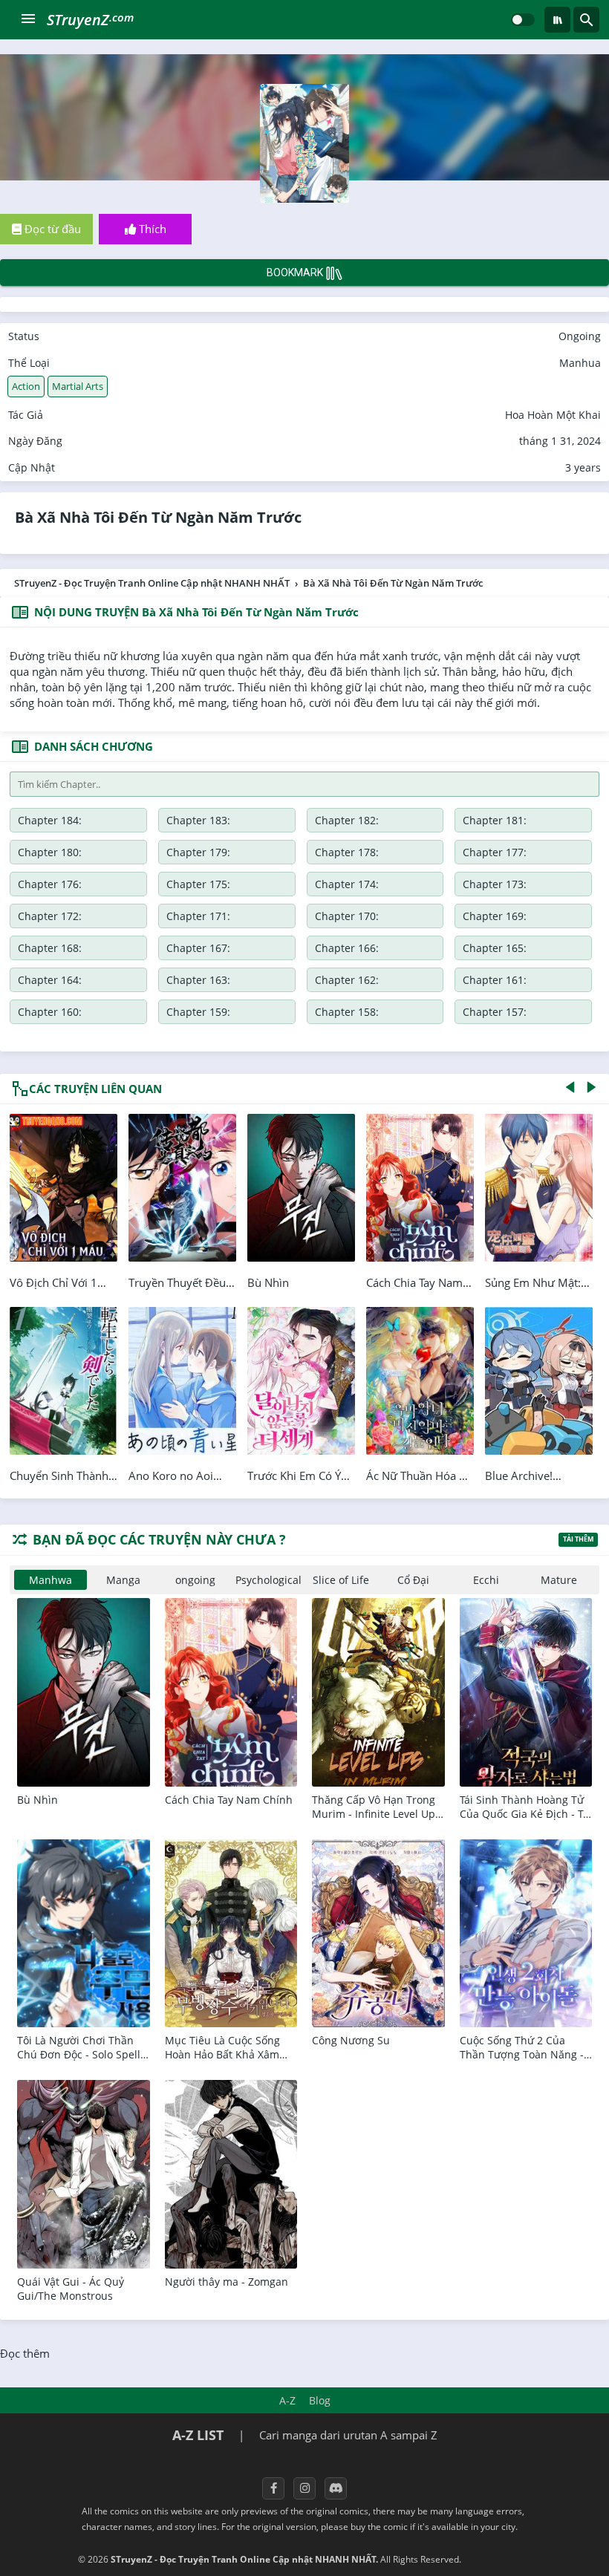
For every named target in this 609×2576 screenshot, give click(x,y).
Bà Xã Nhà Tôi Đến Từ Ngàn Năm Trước (158, 517)
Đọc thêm (25, 2353)
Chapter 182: (347, 820)
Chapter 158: (347, 1012)
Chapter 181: (495, 820)
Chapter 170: (347, 916)
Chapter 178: (347, 852)
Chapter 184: (50, 820)
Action (26, 386)
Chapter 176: (50, 884)
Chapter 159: (198, 1012)
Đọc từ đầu (51, 229)
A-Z (287, 2400)
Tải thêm (578, 1539)
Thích (151, 229)
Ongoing (580, 336)
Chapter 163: (198, 980)
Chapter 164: (50, 980)
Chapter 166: (347, 948)
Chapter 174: (347, 884)
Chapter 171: (198, 916)
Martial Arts (78, 386)
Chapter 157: (495, 1012)
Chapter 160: (50, 1012)
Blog (320, 2400)
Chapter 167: (198, 948)
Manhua (580, 363)
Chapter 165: (495, 948)
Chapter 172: (50, 916)
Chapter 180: (50, 852)
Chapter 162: (347, 980)
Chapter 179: (198, 852)
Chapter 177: (495, 852)
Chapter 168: (50, 948)
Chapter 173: (495, 884)
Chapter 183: (198, 820)
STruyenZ (90, 20)
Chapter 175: (198, 884)
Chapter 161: (495, 980)
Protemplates (503, 2559)
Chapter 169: (495, 916)
